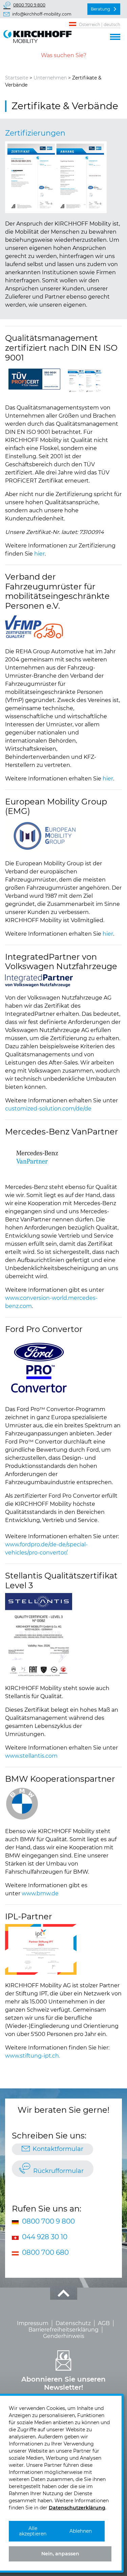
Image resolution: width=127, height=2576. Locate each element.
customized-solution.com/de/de (48, 1109)
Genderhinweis (64, 2336)
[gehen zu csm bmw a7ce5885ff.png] (22, 1804)
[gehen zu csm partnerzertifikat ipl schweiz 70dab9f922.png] (41, 1949)
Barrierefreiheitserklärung (63, 2330)
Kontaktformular (58, 2149)
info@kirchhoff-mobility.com (42, 14)
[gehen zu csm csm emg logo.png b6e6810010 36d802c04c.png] (42, 836)
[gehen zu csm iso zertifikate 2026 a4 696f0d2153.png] (56, 177)
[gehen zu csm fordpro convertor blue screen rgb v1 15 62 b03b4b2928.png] (39, 1368)
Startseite (17, 78)
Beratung (100, 9)
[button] (115, 36)
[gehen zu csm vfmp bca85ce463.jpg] (34, 627)
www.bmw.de (40, 1893)
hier (39, 554)
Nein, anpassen (60, 2554)
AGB (104, 2323)
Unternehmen (50, 78)
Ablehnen (81, 2531)
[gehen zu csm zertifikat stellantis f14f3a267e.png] (39, 1635)
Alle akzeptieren (33, 2531)
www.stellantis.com (31, 1756)
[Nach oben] (64, 2294)
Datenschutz (73, 2323)
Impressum (33, 2323)
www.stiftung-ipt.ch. (33, 2056)
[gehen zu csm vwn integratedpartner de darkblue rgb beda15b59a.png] (39, 981)
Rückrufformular (58, 2171)
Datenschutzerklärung (77, 2508)
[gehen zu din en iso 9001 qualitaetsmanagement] (34, 379)
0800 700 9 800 (29, 5)
